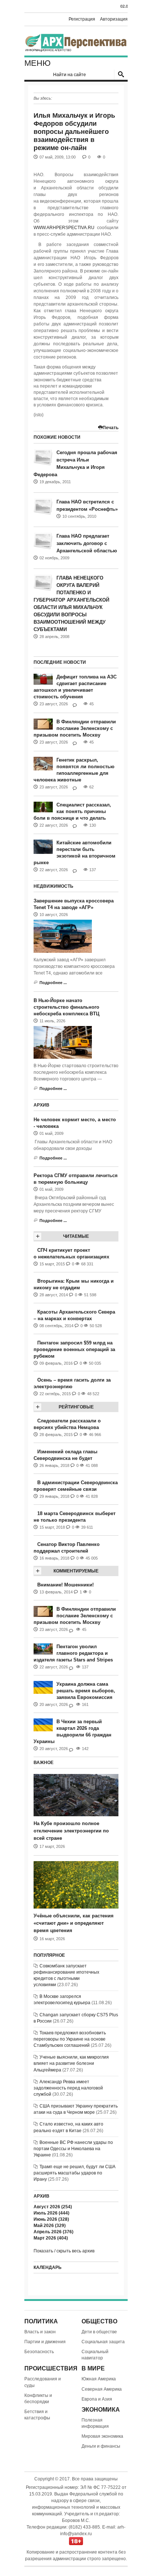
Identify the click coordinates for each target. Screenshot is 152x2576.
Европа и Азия (97, 2399)
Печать (110, 428)
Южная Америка (99, 2379)
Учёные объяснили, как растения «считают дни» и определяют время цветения (74, 1923)
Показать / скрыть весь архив (64, 2251)
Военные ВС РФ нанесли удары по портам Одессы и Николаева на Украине (73, 2149)
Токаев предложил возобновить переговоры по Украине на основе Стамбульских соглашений (70, 2039)
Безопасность (39, 2352)
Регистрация (82, 19)
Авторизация (114, 19)
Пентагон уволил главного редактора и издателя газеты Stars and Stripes (73, 1653)
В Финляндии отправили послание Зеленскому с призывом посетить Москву (75, 728)
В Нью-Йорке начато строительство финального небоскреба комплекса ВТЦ (67, 1007)
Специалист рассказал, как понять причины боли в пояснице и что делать (72, 811)
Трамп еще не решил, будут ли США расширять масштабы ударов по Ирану (75, 2173)
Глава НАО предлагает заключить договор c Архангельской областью (87, 543)
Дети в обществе (99, 2332)
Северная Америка (102, 2389)
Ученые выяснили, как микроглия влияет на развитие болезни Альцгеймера (71, 2063)
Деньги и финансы (101, 2446)
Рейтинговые (76, 1407)
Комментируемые (76, 1571)
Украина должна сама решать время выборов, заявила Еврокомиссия (86, 1691)
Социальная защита (103, 2342)
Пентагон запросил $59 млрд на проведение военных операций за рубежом (74, 1349)
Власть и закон (40, 2332)
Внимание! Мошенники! (65, 1585)
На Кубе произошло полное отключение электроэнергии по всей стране (71, 1831)
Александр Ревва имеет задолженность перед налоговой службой (68, 2088)
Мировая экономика (102, 2436)
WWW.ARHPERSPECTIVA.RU (64, 228)
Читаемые (76, 1236)
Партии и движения (45, 2342)
